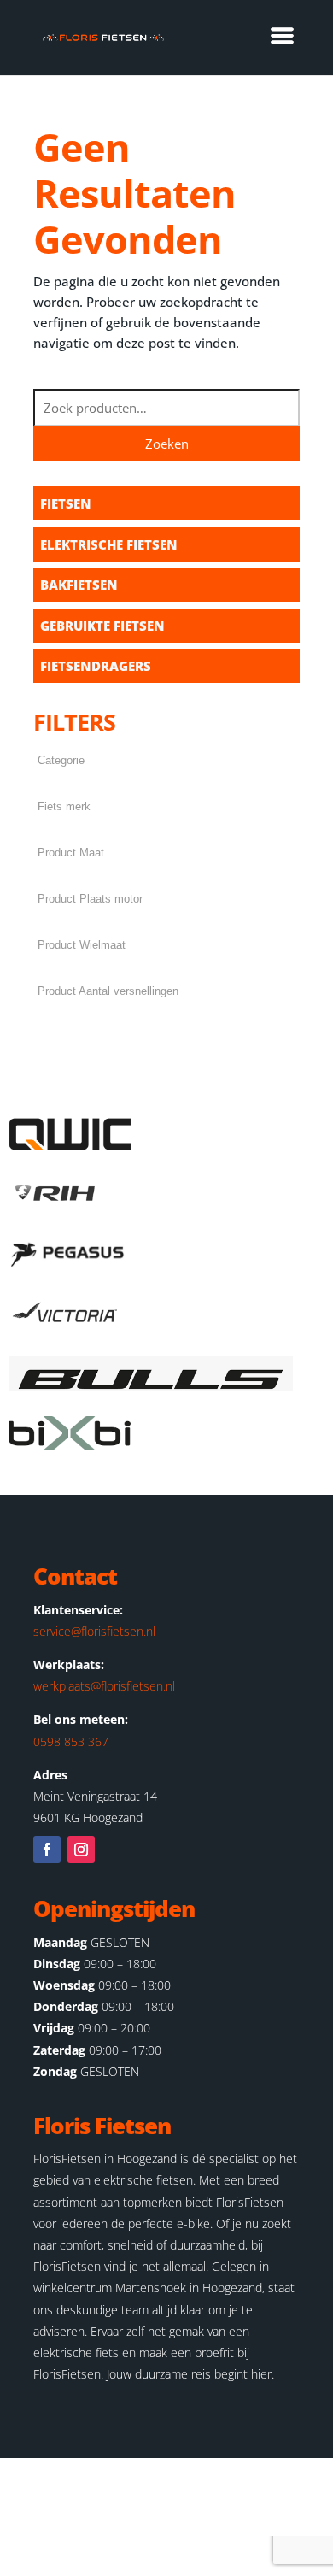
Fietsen (66, 503)
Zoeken (167, 444)
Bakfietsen (79, 585)
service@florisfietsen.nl (94, 1631)
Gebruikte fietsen (102, 626)
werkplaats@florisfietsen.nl (104, 1686)
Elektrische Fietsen (109, 544)
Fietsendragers (96, 666)
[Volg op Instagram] (81, 1850)
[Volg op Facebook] (47, 1850)
